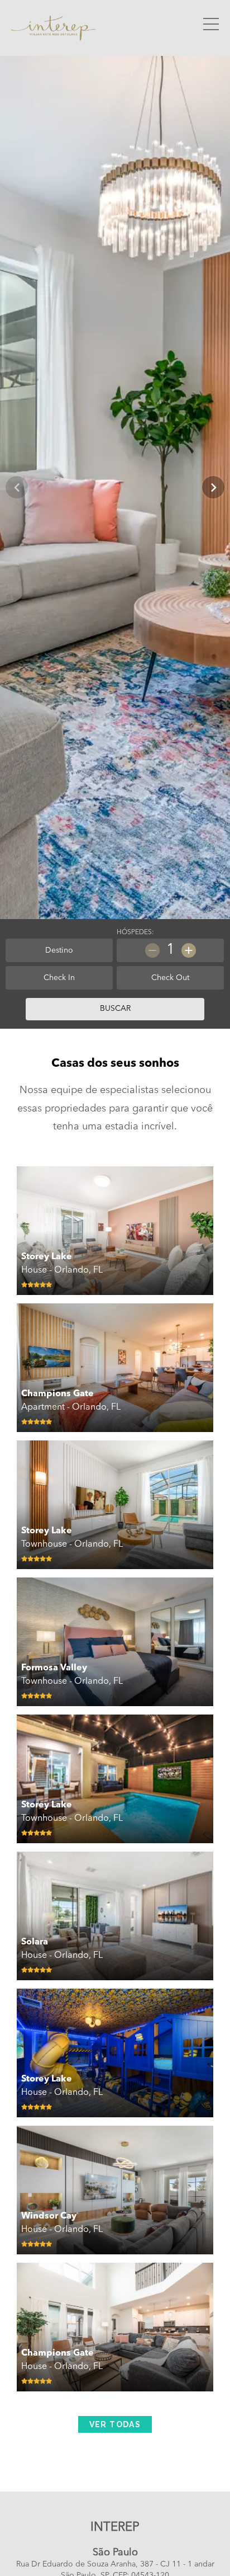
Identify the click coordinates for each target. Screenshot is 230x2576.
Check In (59, 978)
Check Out (170, 978)
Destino (59, 950)
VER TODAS (115, 2424)
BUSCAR (115, 1009)
